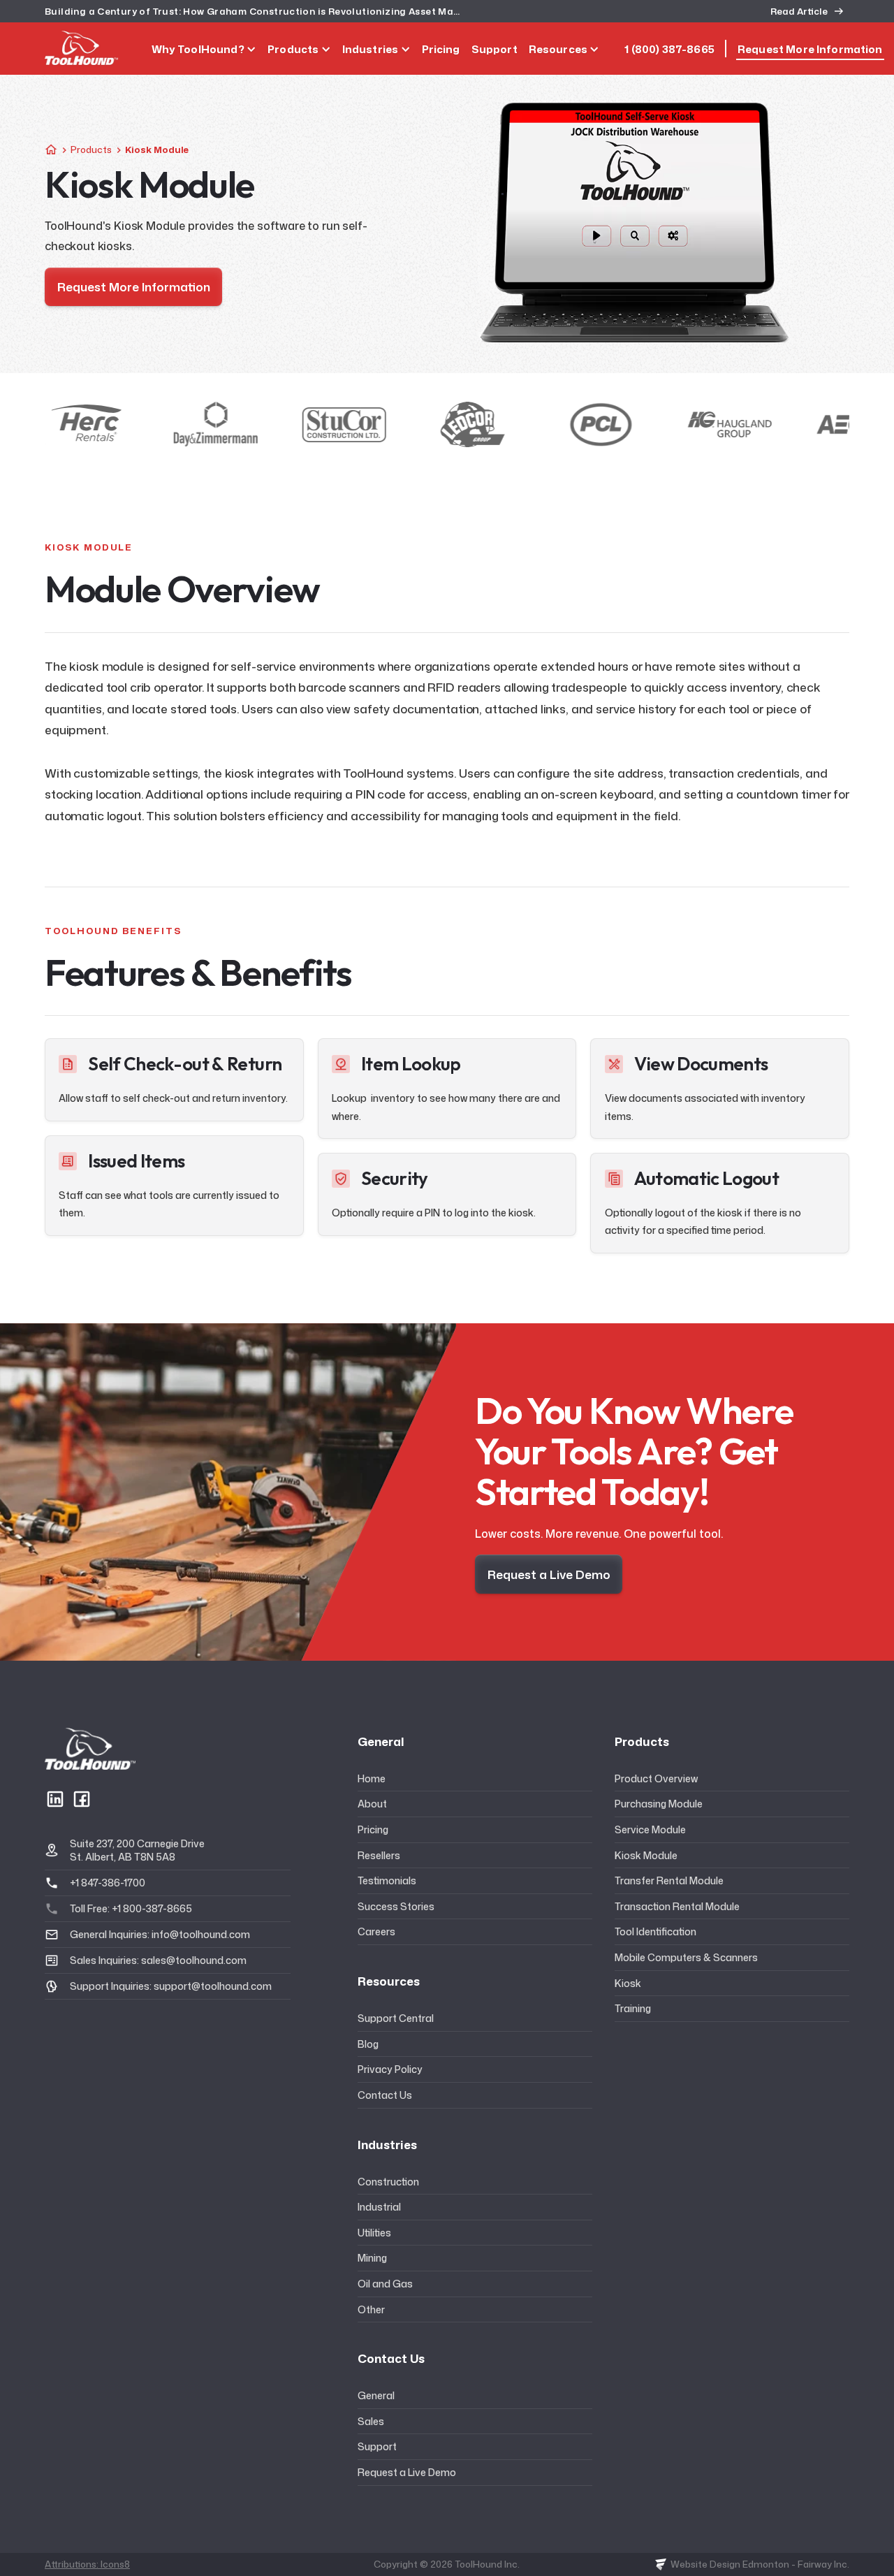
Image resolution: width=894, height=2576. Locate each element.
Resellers (379, 1855)
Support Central (396, 2018)
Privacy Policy (390, 2069)
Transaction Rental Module (677, 1906)
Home (372, 1778)
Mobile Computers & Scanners (686, 1957)
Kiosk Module (646, 1855)
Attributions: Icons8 (87, 2564)
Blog (368, 2044)
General (376, 2395)
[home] (81, 48)
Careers (376, 1931)
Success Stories (396, 1906)
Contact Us (385, 2095)
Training (633, 2008)
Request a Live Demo (407, 2472)
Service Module (650, 1829)
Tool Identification (655, 1931)
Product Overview (656, 1778)
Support (377, 2446)
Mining (372, 2258)
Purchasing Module (659, 1804)
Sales (371, 2421)
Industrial (379, 2207)
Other (371, 2309)
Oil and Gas (385, 2284)
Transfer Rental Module (669, 1880)
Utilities (374, 2233)
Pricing (373, 1829)
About (372, 1804)
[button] (204, 49)
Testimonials (387, 1880)
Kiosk (628, 1983)
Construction (388, 2182)
